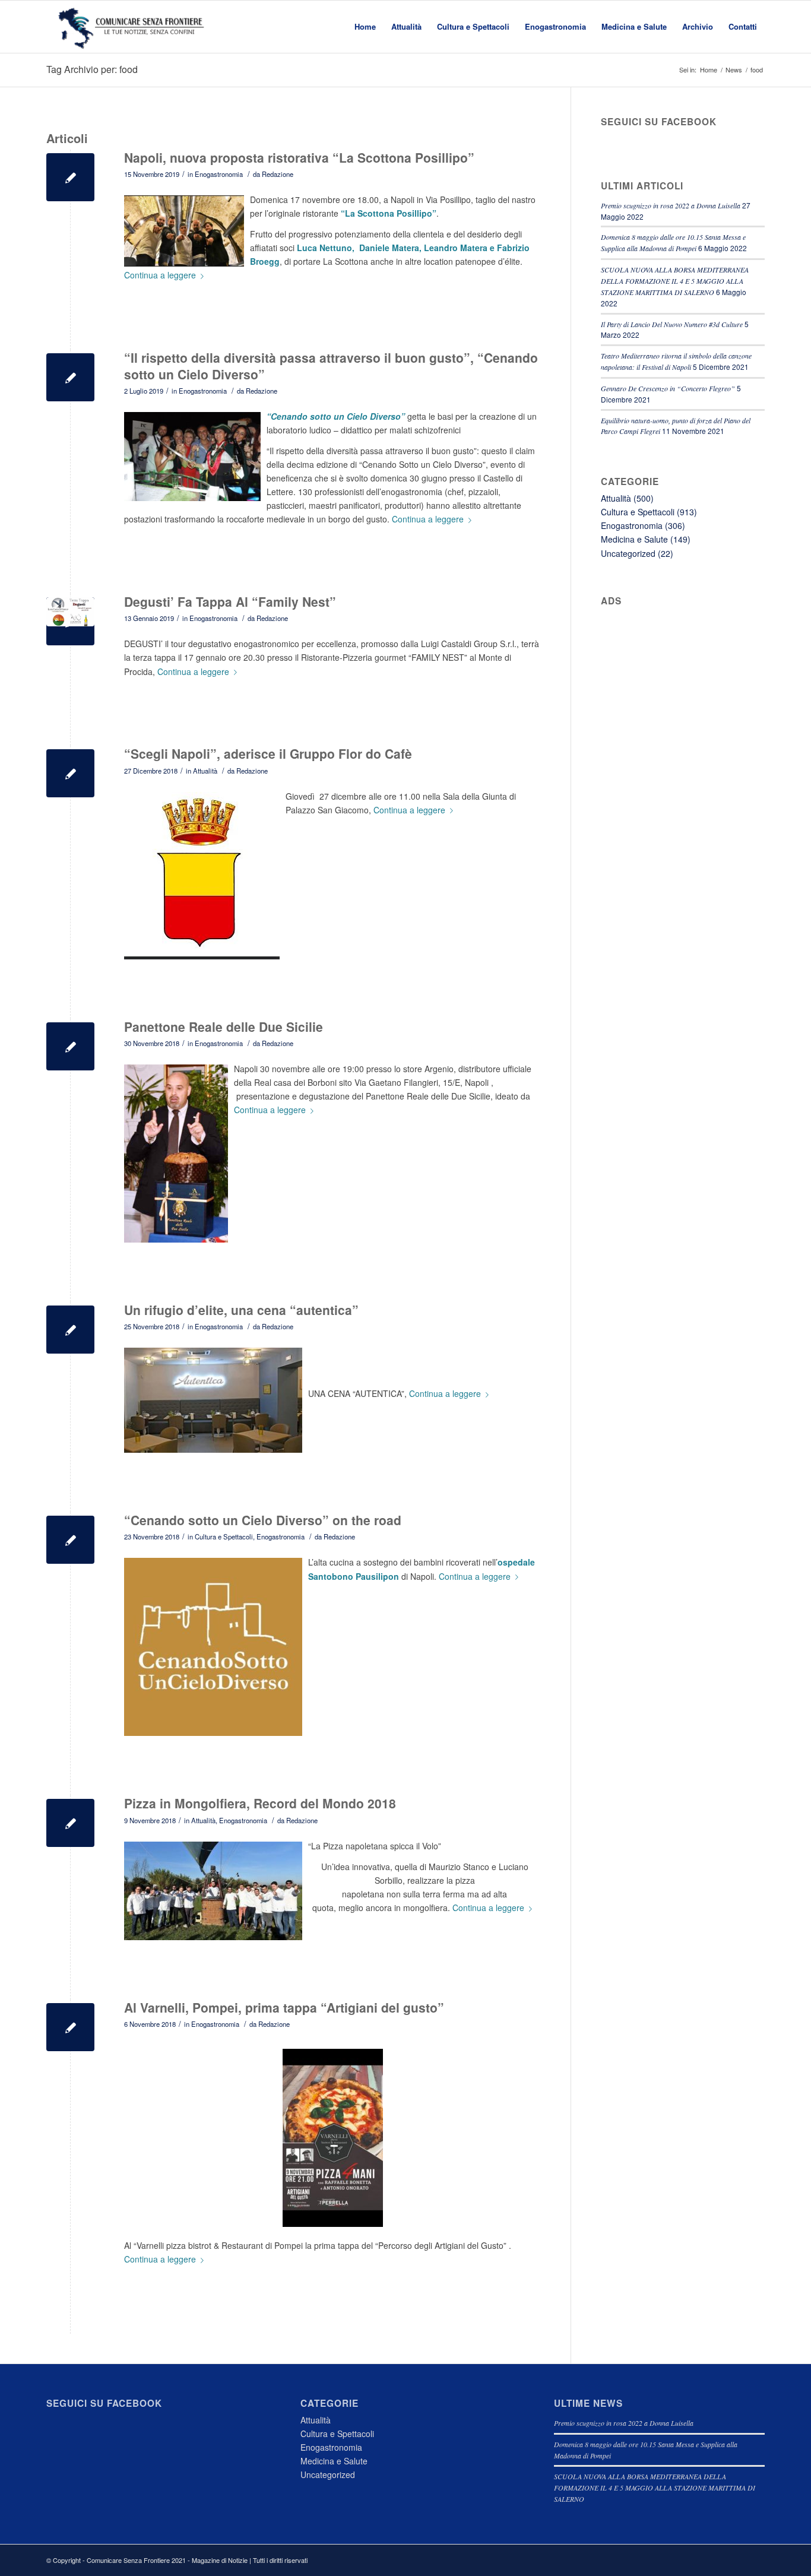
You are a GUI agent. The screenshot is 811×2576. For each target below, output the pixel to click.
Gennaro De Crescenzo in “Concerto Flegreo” (668, 388)
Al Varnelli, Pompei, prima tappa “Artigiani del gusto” (284, 2007)
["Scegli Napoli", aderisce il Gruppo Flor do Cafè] (70, 773)
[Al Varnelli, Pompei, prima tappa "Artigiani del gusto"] (70, 2027)
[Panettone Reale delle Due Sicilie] (70, 1046)
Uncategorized (628, 553)
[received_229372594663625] (70, 621)
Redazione (278, 174)
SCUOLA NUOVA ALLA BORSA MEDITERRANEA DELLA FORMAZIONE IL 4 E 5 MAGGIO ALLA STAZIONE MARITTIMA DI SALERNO (675, 281)
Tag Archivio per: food (92, 69)
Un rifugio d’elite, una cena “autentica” (241, 1310)
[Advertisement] (683, 819)
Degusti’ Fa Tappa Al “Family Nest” (230, 601)
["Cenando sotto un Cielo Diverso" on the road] (70, 1540)
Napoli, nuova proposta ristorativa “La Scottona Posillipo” (299, 157)
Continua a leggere (160, 275)
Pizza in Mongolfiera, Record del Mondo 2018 (260, 1803)
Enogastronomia (219, 174)
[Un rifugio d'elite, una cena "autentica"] (70, 1330)
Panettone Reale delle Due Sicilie (224, 1026)
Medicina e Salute (634, 539)
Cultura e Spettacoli (224, 1536)
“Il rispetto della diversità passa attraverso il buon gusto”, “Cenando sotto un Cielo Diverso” (331, 365)
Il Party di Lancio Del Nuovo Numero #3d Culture (672, 324)
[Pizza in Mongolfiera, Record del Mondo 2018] (70, 1823)
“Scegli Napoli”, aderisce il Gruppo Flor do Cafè (268, 753)
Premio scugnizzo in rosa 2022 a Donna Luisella (671, 205)
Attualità (205, 771)
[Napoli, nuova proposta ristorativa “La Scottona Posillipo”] (70, 177)
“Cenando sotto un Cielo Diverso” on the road (263, 1520)
